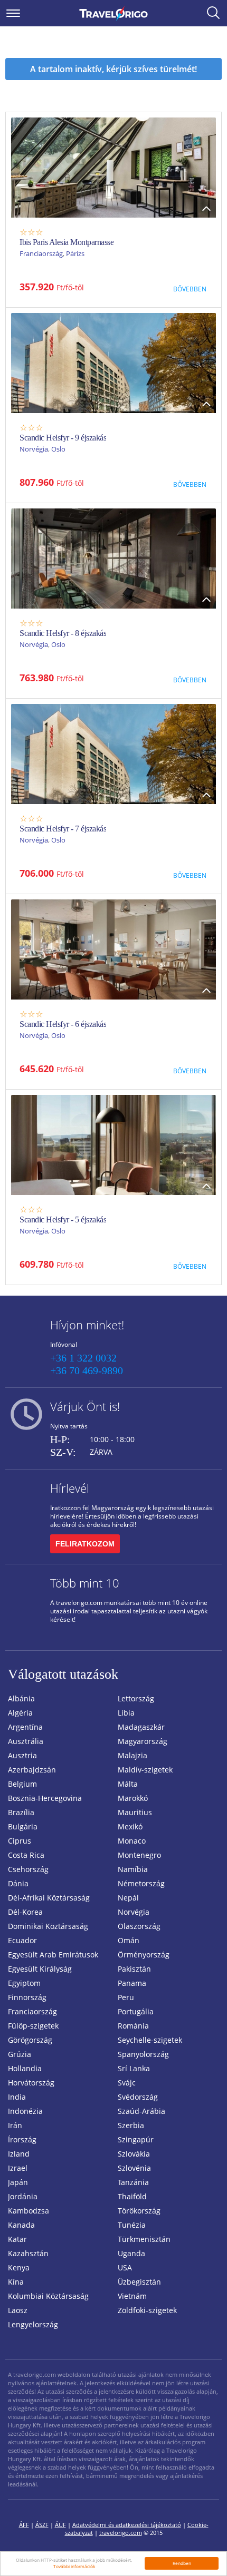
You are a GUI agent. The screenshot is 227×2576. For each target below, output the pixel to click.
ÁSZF (42, 2525)
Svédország (138, 2097)
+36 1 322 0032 (83, 1358)
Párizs (75, 253)
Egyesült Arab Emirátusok (53, 1955)
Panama (132, 1983)
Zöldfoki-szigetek (147, 2310)
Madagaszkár (141, 1727)
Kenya (19, 2268)
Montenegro (139, 1855)
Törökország (139, 2211)
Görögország (30, 2040)
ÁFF (24, 2525)
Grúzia (20, 2054)
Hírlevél (70, 1488)
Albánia (21, 1698)
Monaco (132, 1841)
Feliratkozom (85, 1544)
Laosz (18, 2310)
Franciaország (41, 253)
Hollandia (25, 2068)
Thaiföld (132, 2196)
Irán (15, 2125)
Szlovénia (134, 2168)
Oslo (58, 449)
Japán (18, 2182)
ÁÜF (60, 2525)
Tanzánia (133, 2182)
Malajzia (133, 1755)
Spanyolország (143, 2054)
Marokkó (133, 1798)
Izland (19, 2154)
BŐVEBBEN (190, 289)
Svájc (127, 2083)
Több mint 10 (85, 1583)
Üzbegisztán (139, 2282)
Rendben (182, 2563)
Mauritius (135, 1812)
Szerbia (131, 2125)
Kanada (21, 2225)
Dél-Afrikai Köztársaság (49, 1898)
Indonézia (25, 2111)
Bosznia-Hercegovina (45, 1798)
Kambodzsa (29, 2211)
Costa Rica (26, 1855)
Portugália (136, 2011)
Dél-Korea (25, 1912)
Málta (128, 1784)
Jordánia (23, 2196)
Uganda (131, 2253)
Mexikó (130, 1826)
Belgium (22, 1784)
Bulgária (23, 1826)
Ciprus (20, 1841)
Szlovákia (134, 2154)
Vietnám (132, 2296)
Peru (126, 1997)
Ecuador (22, 1940)
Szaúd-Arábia (141, 2111)
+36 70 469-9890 (87, 1370)
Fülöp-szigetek (33, 2026)
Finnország (27, 1997)
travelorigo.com (121, 2533)
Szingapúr (136, 2139)
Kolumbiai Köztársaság (48, 2296)
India (17, 2097)
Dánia (18, 1883)
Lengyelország (33, 2324)
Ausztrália (26, 1741)
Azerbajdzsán (32, 1770)
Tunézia (132, 2225)
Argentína (25, 1727)
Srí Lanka (134, 2068)
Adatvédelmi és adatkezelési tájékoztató (127, 2525)
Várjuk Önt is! (85, 1406)
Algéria (20, 1713)
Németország (141, 1883)
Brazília (21, 1812)
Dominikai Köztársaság (48, 1926)
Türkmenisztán (144, 2239)
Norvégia (34, 449)
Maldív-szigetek (145, 1770)
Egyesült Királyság (40, 1969)
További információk (74, 2566)
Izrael (18, 2168)
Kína (16, 2282)
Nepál (128, 1898)
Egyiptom (24, 1983)
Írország (22, 2139)
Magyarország (143, 1741)
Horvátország (31, 2083)
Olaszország (139, 1926)
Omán (129, 1940)
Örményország (144, 1955)
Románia (133, 2026)
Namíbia (133, 1869)
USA (125, 2268)
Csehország (28, 1869)
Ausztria (22, 1755)
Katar (17, 2239)
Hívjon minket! (87, 1325)
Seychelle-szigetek (150, 2040)
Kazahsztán (28, 2253)
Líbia (126, 1713)
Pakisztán (134, 1969)
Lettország (136, 1698)
